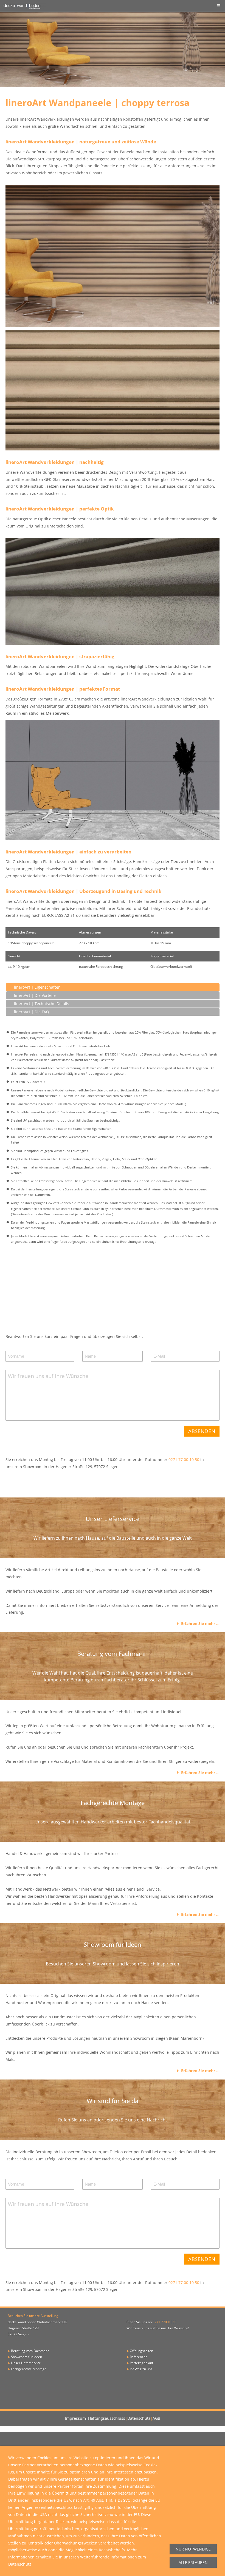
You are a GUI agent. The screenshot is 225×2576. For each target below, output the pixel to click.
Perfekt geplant (141, 2363)
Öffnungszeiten (141, 2351)
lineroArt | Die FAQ (32, 1012)
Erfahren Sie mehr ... (200, 1623)
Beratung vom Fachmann (30, 2351)
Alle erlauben (193, 2562)
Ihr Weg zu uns (141, 2369)
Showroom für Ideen (26, 2357)
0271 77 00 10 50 (184, 1459)
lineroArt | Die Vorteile (35, 995)
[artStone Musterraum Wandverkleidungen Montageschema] (113, 780)
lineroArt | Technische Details (42, 1004)
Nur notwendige (193, 2549)
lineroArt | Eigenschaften (37, 987)
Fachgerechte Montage (29, 2369)
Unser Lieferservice (26, 2363)
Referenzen (139, 2357)
